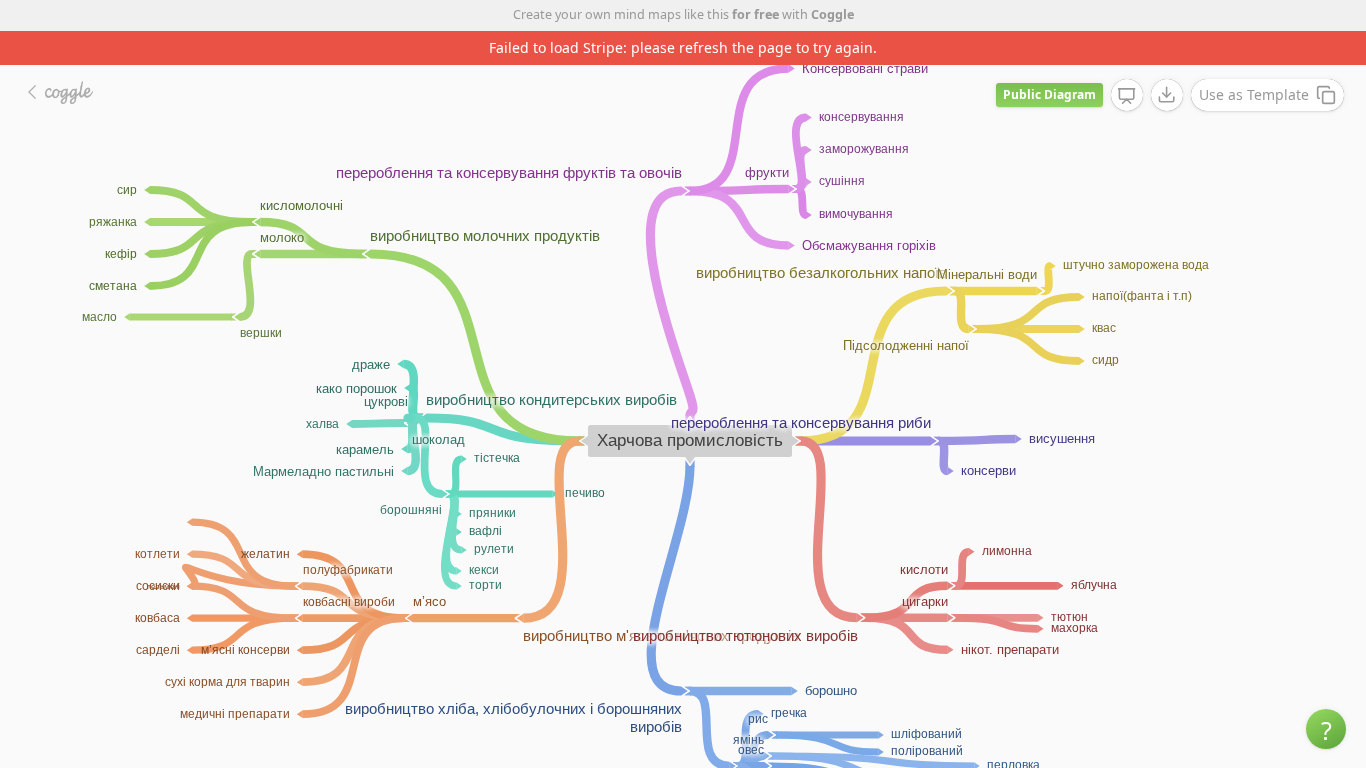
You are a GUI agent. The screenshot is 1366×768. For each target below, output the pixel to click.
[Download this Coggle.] (1167, 95)
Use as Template (1254, 94)
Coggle (832, 14)
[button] (1326, 729)
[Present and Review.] (1127, 96)
